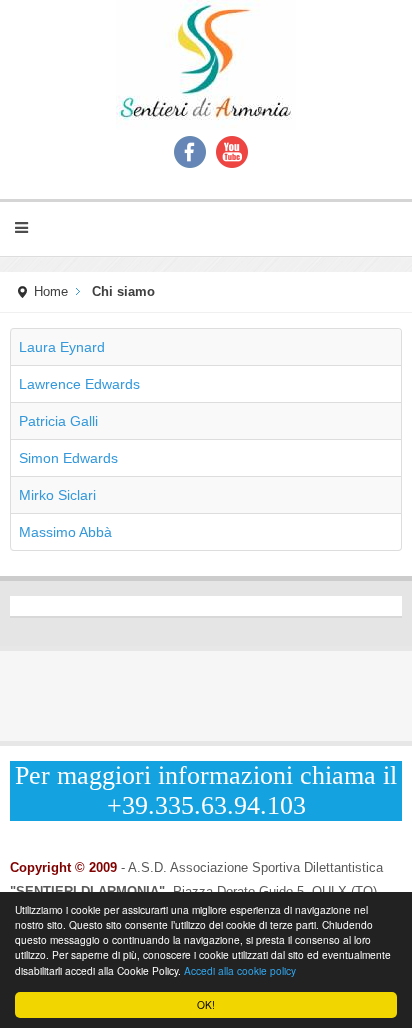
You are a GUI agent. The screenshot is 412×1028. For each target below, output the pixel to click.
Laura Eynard (62, 347)
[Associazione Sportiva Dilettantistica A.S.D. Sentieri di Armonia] (206, 65)
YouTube (232, 152)
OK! (206, 1004)
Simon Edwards (68, 458)
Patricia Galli (58, 421)
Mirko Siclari (57, 495)
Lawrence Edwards (79, 384)
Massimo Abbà (65, 532)
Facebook (190, 152)
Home (51, 292)
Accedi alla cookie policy (240, 970)
